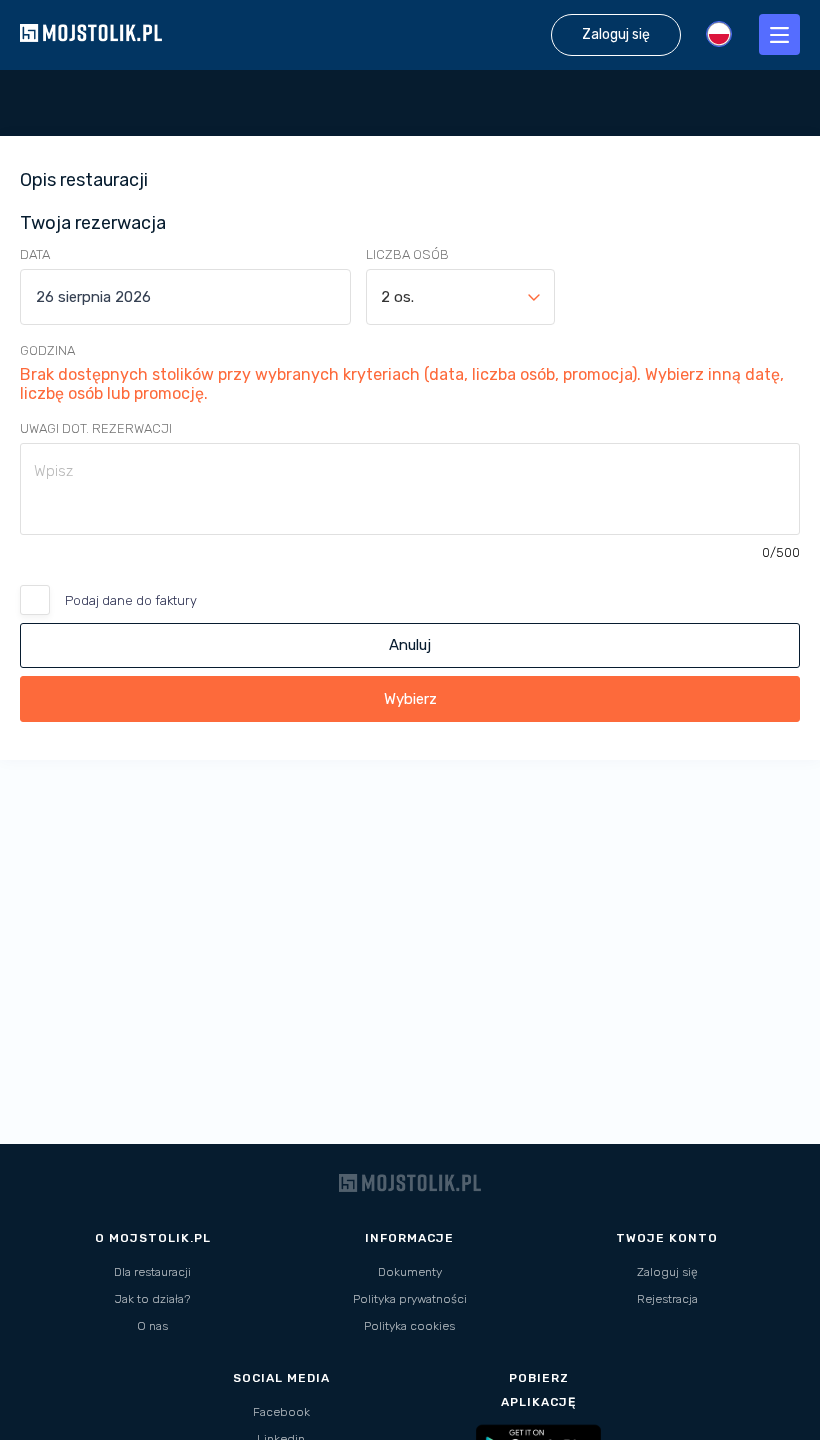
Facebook (281, 1412)
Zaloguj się (667, 1272)
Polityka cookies (409, 1326)
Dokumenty (410, 1272)
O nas (152, 1326)
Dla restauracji (152, 1272)
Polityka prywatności (410, 1299)
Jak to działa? (152, 1299)
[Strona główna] (91, 59)
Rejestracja (667, 1299)
